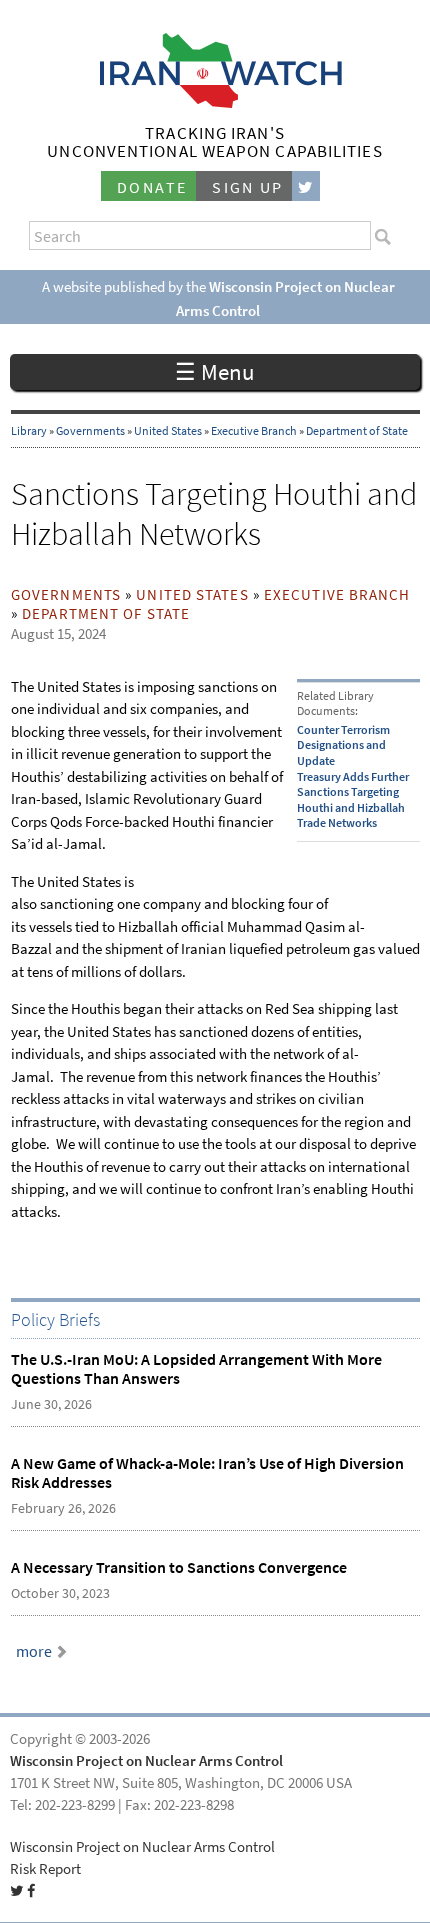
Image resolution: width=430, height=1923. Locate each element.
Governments (90, 431)
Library (29, 431)
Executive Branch (254, 431)
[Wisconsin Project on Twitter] (306, 186)
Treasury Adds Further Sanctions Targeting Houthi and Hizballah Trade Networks (353, 800)
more (34, 1651)
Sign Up (248, 187)
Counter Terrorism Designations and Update (343, 745)
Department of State (357, 431)
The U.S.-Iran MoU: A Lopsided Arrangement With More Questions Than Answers (196, 1369)
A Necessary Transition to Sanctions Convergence (179, 1567)
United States (168, 431)
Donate (152, 187)
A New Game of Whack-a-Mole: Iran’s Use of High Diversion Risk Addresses (207, 1473)
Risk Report (45, 1869)
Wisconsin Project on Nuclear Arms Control (146, 1761)
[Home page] (215, 102)
